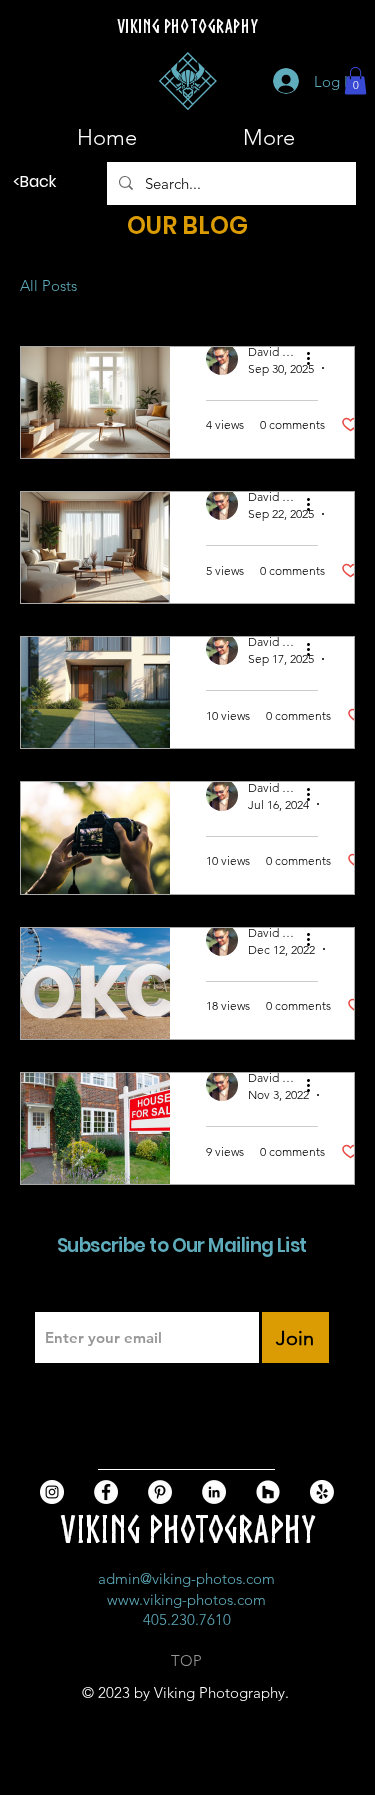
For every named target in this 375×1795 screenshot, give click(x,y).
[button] (355, 80)
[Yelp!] (322, 1492)
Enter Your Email (87, 1293)
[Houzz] (268, 1492)
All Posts (48, 285)
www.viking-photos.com (186, 1599)
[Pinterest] (160, 1492)
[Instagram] (52, 1492)
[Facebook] (106, 1492)
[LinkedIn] (214, 1492)
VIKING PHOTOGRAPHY (188, 1529)
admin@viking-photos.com (186, 1578)
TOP (186, 1660)
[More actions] (315, 359)
